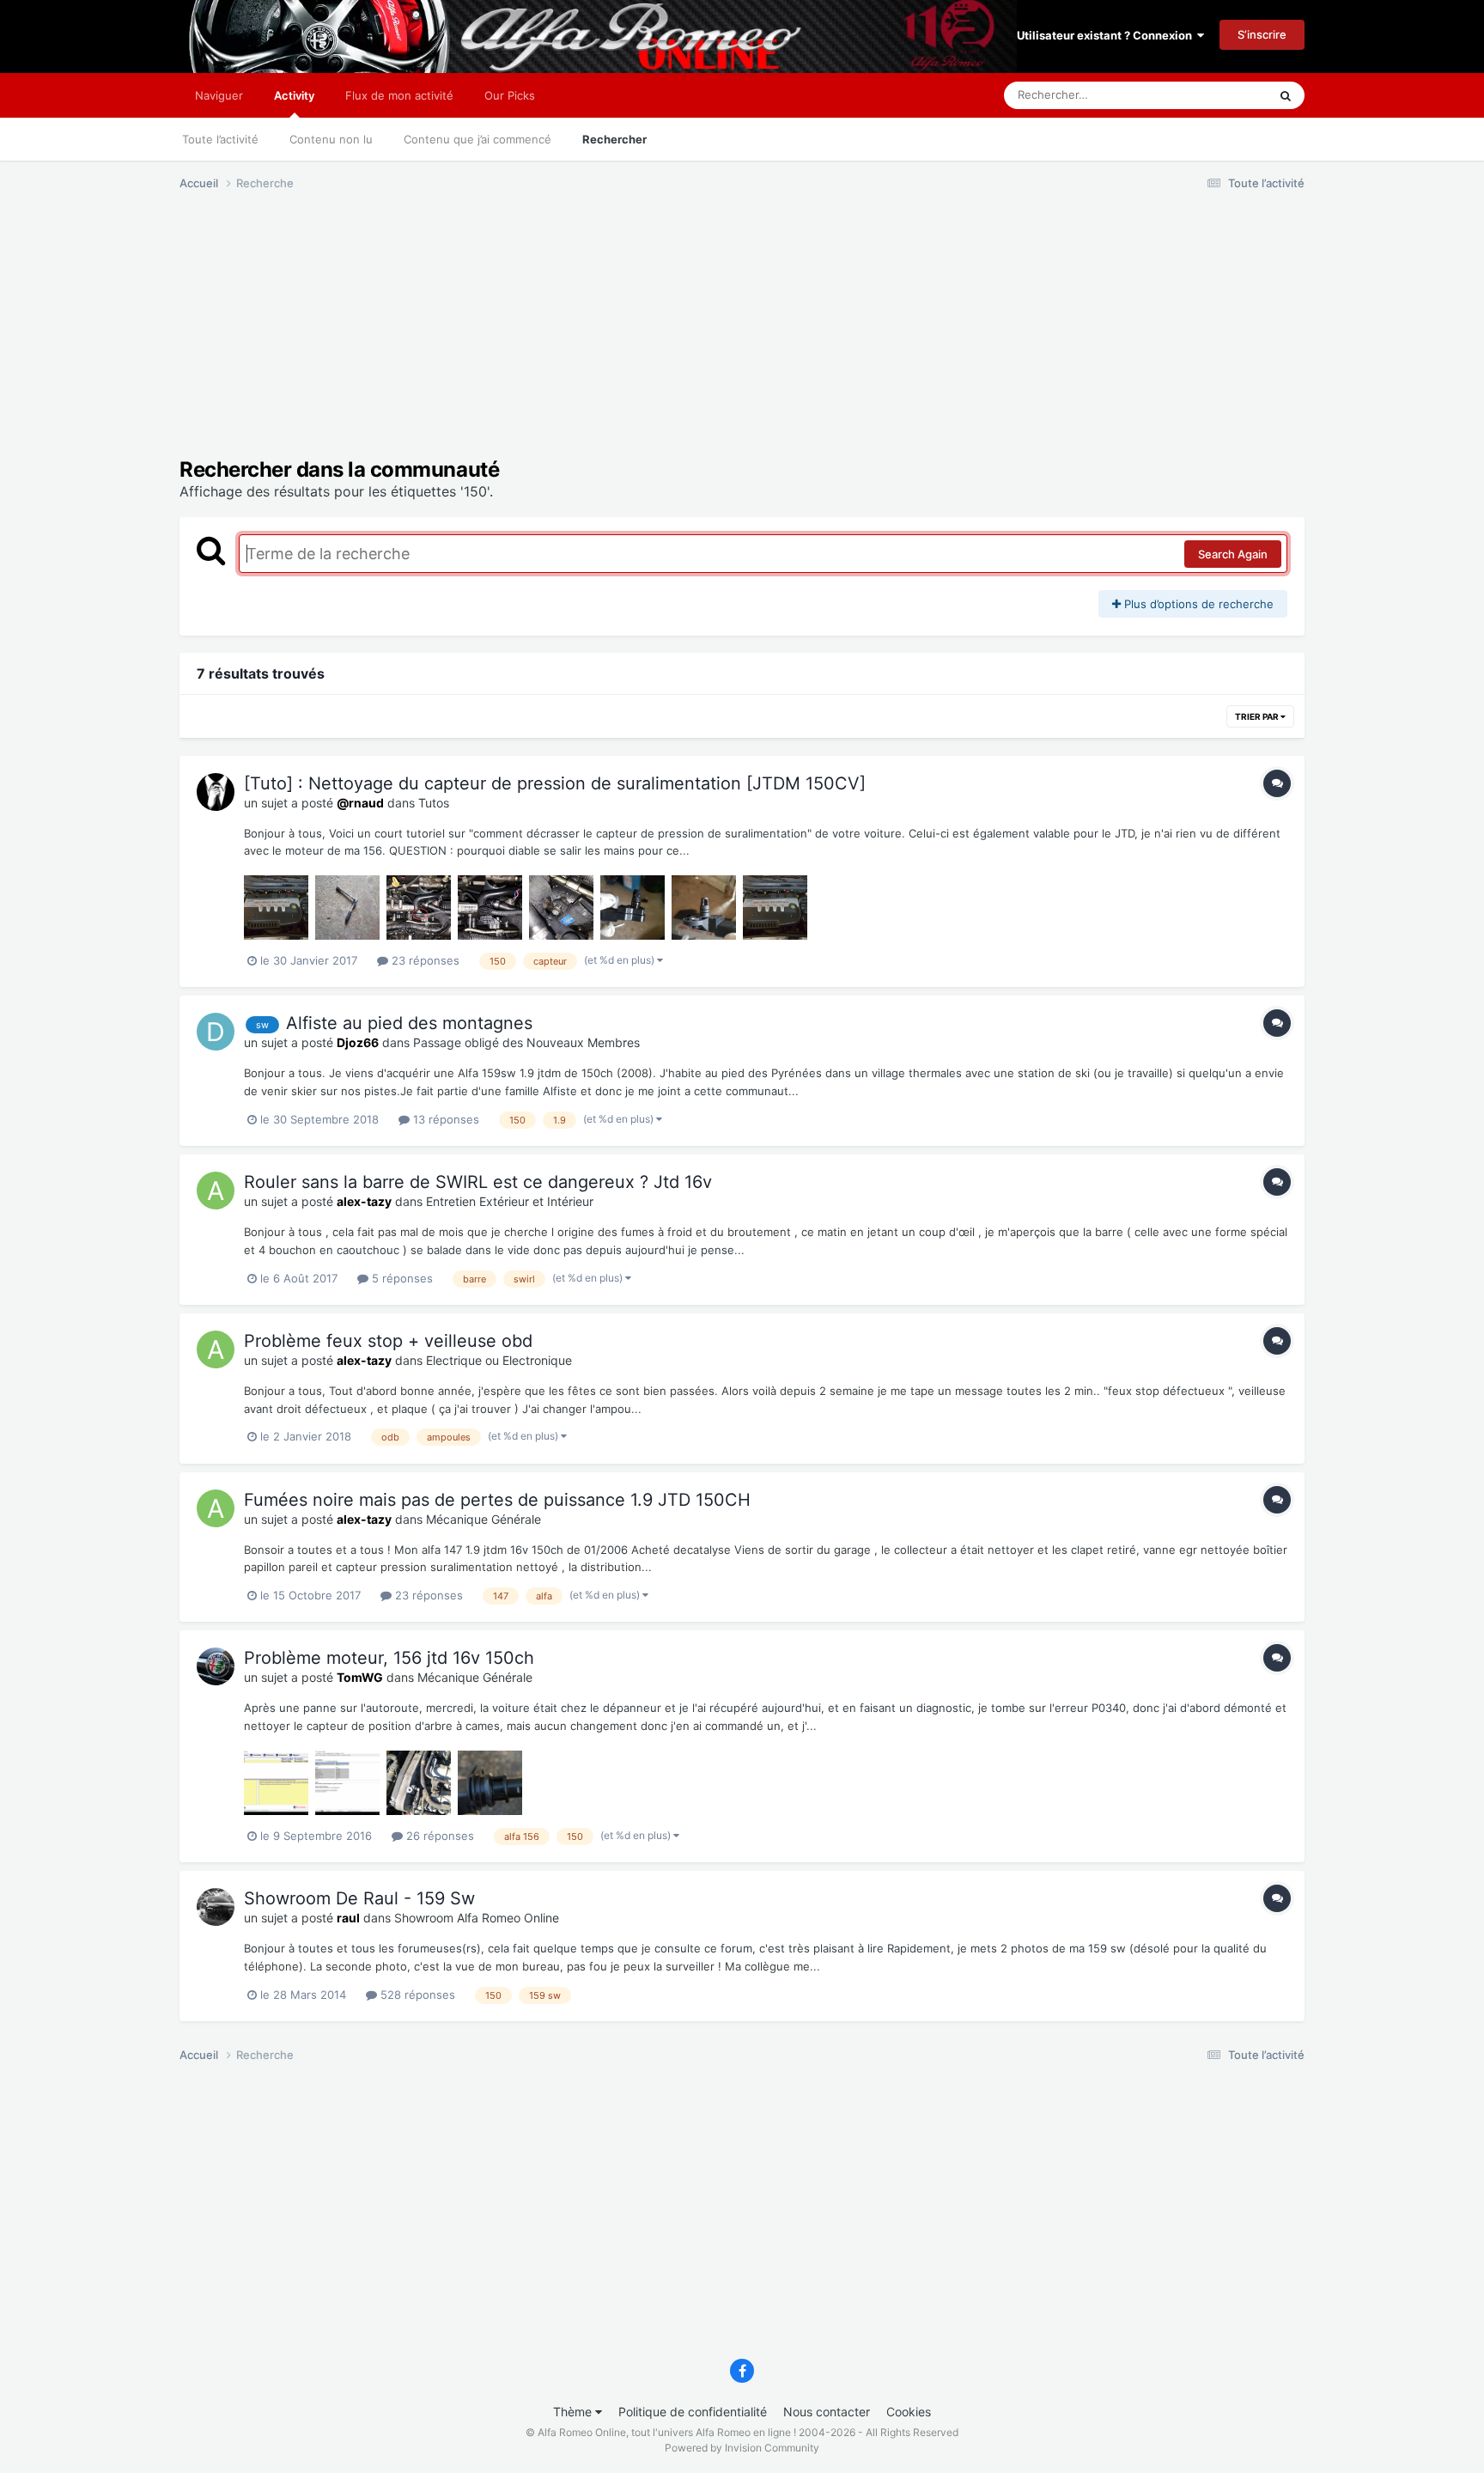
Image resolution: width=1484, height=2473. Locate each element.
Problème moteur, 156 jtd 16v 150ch (389, 1658)
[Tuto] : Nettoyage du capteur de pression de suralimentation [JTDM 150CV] (555, 783)
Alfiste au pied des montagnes (409, 1023)
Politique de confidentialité (693, 2412)
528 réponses (416, 1995)
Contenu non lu (331, 139)
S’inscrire (1262, 34)
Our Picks (510, 95)
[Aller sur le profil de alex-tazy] (216, 1191)
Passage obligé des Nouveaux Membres (526, 1042)
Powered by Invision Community (742, 2448)
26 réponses (438, 1836)
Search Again (1233, 554)
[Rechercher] (1286, 95)
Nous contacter (827, 2412)
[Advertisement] (492, 338)
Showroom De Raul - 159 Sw (359, 1898)
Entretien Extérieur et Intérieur (510, 1201)
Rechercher (614, 139)
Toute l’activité (220, 139)
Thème (574, 2412)
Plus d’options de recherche (1197, 604)
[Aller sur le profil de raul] (216, 1907)
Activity (294, 95)
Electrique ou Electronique (499, 1360)
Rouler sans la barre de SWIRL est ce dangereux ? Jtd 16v (478, 1182)
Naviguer (219, 95)
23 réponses (424, 960)
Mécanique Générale (484, 1519)
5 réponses (401, 1278)
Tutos (434, 803)
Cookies (909, 2412)
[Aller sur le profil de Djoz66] (216, 1032)
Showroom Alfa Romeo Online (477, 1918)
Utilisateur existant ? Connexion (1107, 35)
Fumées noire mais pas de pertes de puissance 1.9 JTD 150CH (497, 1500)
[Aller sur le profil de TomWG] (216, 1666)
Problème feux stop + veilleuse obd (388, 1341)
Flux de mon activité (399, 95)
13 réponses (444, 1119)
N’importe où (1213, 95)
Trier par (1258, 716)
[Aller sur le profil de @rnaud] (216, 792)
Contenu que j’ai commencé (477, 139)
